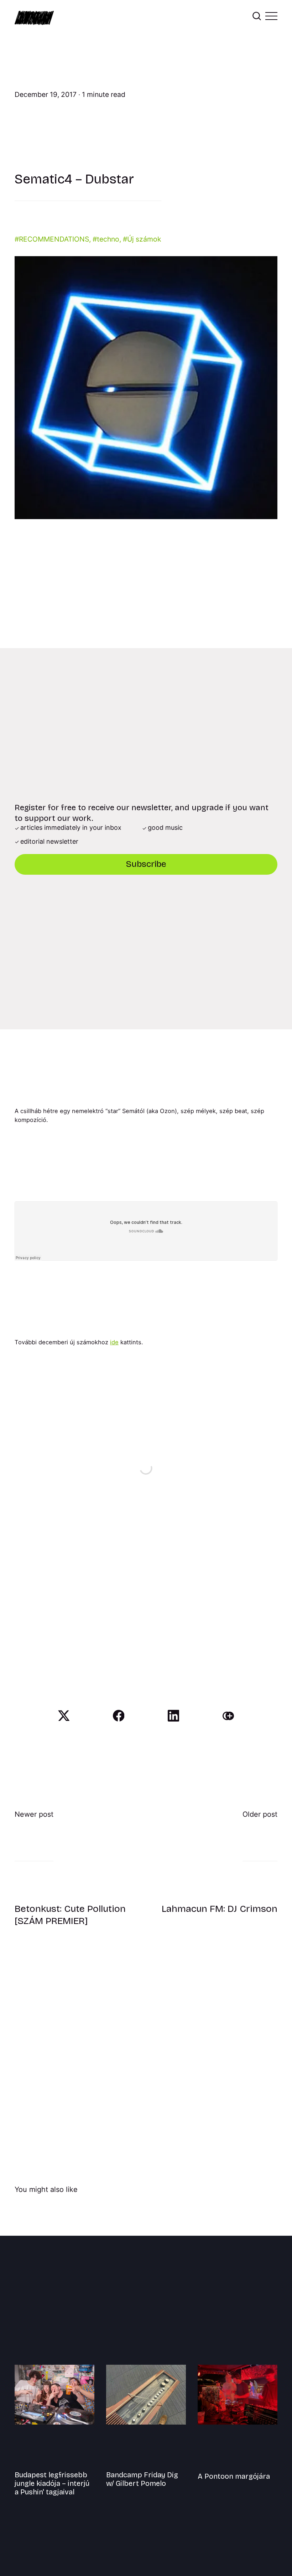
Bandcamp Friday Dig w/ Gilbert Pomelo (142, 2479)
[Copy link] (228, 1716)
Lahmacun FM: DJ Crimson (220, 1909)
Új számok (144, 239)
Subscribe (146, 864)
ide (114, 1342)
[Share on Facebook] (119, 1716)
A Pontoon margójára (234, 2476)
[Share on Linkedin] (174, 1716)
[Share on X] (64, 1716)
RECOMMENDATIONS (54, 239)
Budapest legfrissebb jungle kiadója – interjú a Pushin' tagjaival (52, 2483)
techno (108, 239)
